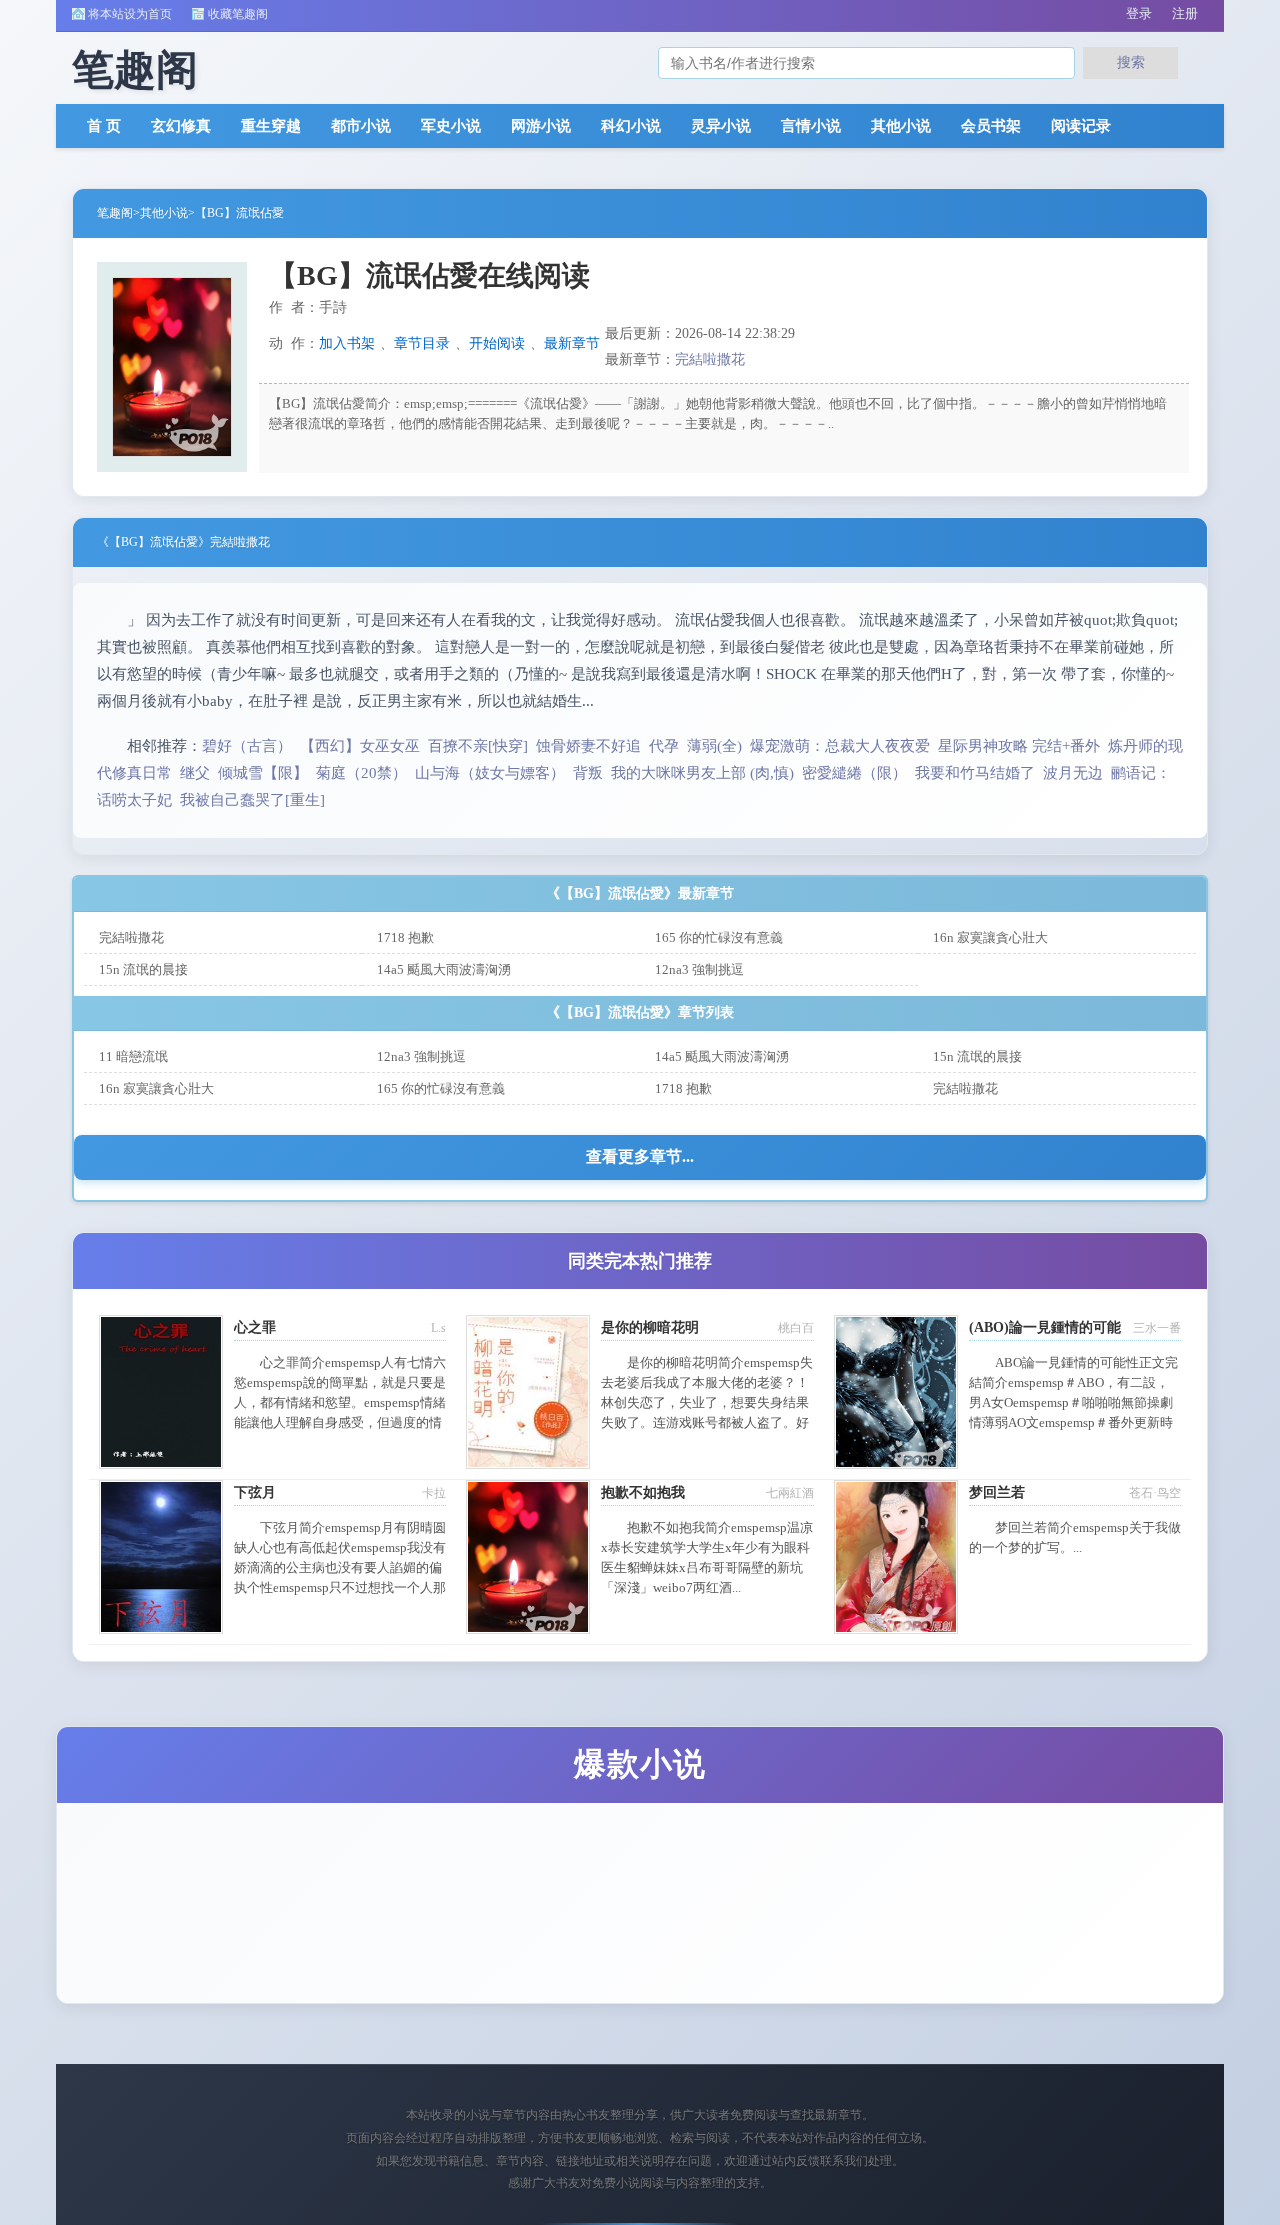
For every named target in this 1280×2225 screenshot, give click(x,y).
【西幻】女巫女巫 (360, 746)
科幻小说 (631, 126)
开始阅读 (497, 343)
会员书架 (991, 126)
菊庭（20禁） (361, 773)
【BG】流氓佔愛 (239, 213)
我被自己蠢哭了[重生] (252, 800)
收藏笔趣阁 (238, 14)
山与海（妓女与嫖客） (490, 773)
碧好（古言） (247, 746)
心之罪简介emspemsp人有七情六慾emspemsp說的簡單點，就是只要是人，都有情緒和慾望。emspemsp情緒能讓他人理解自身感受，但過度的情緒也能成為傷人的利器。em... (340, 1402)
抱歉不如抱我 (643, 1492)
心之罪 (255, 1327)
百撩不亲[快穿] (478, 746)
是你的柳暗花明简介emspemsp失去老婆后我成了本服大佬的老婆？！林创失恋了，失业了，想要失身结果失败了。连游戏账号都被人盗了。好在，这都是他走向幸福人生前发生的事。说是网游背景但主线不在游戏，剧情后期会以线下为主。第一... (707, 1422)
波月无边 (1073, 773)
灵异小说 (721, 126)
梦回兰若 (997, 1492)
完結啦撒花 (710, 359)
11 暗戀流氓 (133, 1056)
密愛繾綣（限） (854, 773)
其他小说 (901, 126)
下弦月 (255, 1492)
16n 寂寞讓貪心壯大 (990, 937)
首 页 (104, 126)
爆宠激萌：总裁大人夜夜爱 (840, 746)
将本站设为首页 (130, 14)
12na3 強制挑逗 (699, 969)
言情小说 (811, 126)
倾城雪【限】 (263, 773)
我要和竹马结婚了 (975, 773)
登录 (1139, 13)
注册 (1185, 13)
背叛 (588, 773)
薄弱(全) (714, 746)
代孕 (664, 746)
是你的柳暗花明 (650, 1327)
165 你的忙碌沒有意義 (719, 937)
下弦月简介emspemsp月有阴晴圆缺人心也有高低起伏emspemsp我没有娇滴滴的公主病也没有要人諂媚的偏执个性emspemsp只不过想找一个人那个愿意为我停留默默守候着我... (340, 1567)
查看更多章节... (640, 1156)
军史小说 (451, 126)
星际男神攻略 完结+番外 (1019, 746)
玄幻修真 (181, 126)
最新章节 (572, 343)
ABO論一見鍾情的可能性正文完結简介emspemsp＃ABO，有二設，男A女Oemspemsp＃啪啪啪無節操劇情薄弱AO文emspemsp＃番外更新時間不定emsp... (1073, 1402)
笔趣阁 (115, 213)
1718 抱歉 (405, 937)
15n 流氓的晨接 (143, 969)
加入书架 (347, 343)
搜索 (1131, 62)
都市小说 (361, 126)
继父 (195, 773)
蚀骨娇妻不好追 (588, 746)
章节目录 (422, 343)
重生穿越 (271, 126)
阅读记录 (1081, 126)
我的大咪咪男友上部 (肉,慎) (702, 773)
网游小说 (541, 126)
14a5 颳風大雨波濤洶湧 (444, 969)
